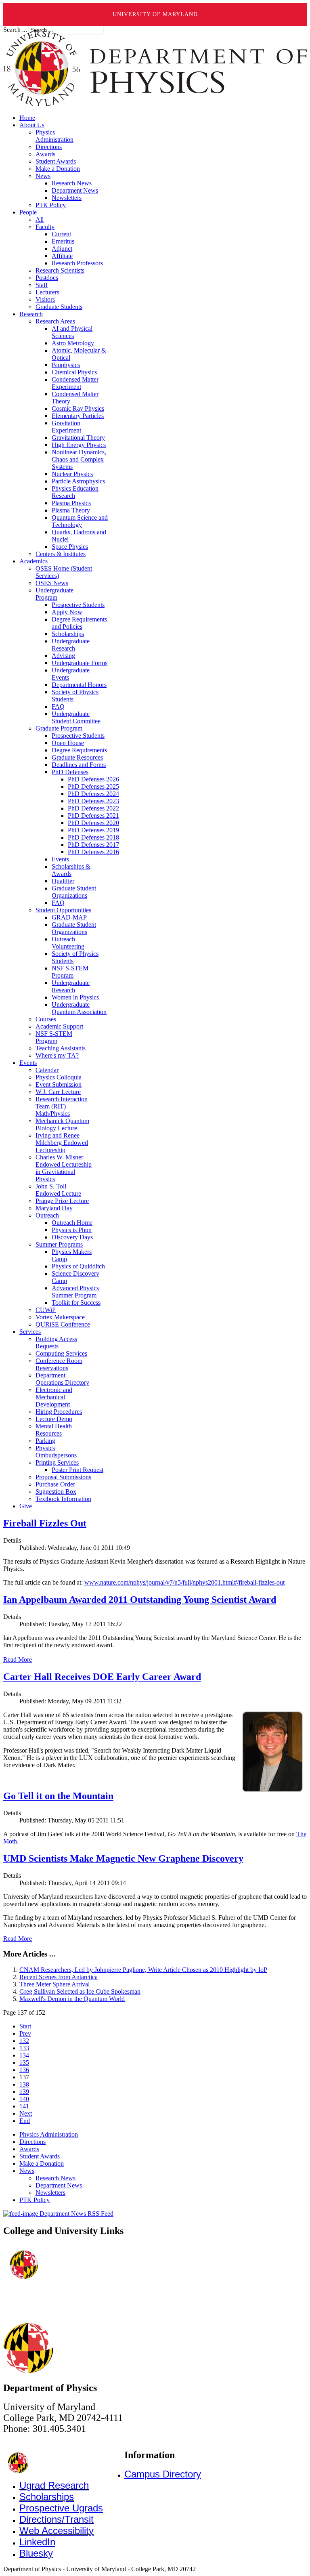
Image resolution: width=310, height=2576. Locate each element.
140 (24, 2099)
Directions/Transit (57, 2519)
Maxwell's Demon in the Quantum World (72, 1999)
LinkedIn (37, 2542)
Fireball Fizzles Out (45, 1523)
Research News (56, 2178)
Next (26, 2113)
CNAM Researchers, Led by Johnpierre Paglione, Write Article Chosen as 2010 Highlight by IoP (143, 1970)
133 (24, 2048)
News (27, 2171)
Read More (18, 1660)
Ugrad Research (54, 2485)
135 (24, 2063)
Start (25, 2026)
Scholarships (47, 2497)
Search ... (15, 30)
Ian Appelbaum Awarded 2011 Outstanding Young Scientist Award (140, 1600)
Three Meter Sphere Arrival (54, 1984)
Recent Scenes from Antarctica (59, 1977)
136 (24, 2070)
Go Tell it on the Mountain (58, 1796)
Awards (29, 2149)
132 (24, 2041)
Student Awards (40, 2156)
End (25, 2121)
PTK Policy (35, 2200)
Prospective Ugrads (61, 2508)
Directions (32, 2142)
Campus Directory (163, 2474)
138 (24, 2084)
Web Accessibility (57, 2531)
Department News (59, 2185)
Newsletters (50, 2193)
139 (24, 2092)
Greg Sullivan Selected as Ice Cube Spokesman (80, 1991)
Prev (25, 2033)
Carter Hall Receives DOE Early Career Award (102, 1677)
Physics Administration (49, 2134)
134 (24, 2055)
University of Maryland (155, 14)
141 (24, 2106)
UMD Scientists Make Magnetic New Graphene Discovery (123, 1858)
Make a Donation (42, 2163)
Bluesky (36, 2553)
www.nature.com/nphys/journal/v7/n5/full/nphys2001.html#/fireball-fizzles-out (184, 1582)
